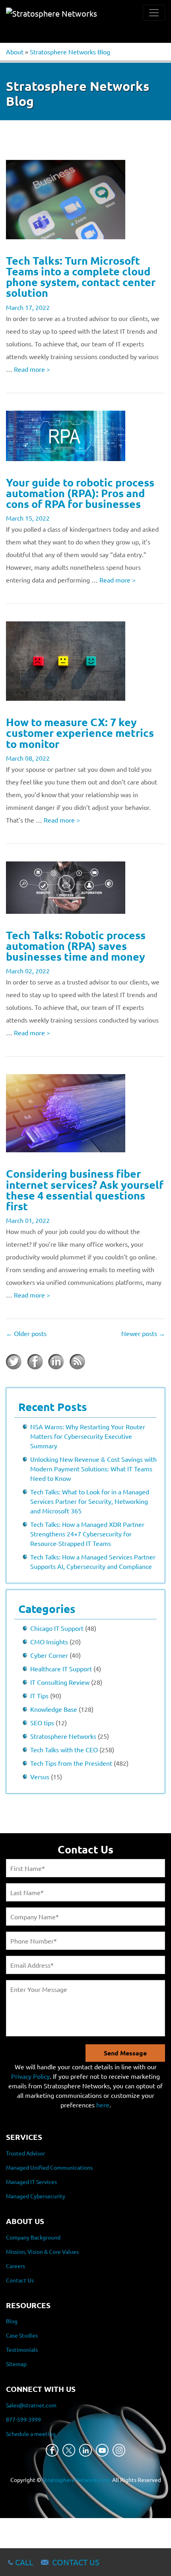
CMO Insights (49, 1642)
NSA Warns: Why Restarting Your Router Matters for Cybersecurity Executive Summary (88, 1436)
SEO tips (42, 1722)
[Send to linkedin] (56, 1362)
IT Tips (39, 1696)
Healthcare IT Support (61, 1669)
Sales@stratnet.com (31, 2405)
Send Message (125, 2053)
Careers (16, 2266)
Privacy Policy (30, 2076)
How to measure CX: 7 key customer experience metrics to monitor (80, 732)
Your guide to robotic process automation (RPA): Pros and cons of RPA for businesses (80, 493)
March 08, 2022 (28, 758)
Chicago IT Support (57, 1628)
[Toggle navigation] (154, 13)
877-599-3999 (23, 2419)
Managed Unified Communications (49, 2167)
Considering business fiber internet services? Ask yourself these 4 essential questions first (85, 1190)
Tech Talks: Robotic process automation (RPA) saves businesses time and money (76, 946)
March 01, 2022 (28, 1220)
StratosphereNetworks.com (77, 2480)
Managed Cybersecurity (36, 2196)
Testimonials (22, 2349)
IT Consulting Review (60, 1682)
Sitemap (16, 2364)
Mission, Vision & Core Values (42, 2251)
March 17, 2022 (28, 307)
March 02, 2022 (28, 971)
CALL (24, 2562)
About (15, 52)
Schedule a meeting (31, 2434)
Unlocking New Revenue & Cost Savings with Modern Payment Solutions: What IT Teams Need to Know (93, 1469)
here (103, 2105)
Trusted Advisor (25, 2153)
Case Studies (22, 2335)
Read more (32, 369)
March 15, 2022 (28, 518)
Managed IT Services (31, 2182)
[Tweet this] (14, 1362)
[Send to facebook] (35, 1362)
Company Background (33, 2237)
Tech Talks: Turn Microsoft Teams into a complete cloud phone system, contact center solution (81, 277)
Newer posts (143, 1333)
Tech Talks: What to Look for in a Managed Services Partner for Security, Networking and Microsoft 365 (90, 1501)
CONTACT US (76, 2562)
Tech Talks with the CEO (64, 1749)
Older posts (26, 1333)
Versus (40, 1776)
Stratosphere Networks (63, 1736)
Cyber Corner (49, 1655)
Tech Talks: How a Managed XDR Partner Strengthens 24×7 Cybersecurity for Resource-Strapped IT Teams (87, 1534)
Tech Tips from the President (71, 1763)
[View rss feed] (77, 1362)
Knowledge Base (54, 1709)
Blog (12, 2321)
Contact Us (20, 2280)
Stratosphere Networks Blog (70, 52)
